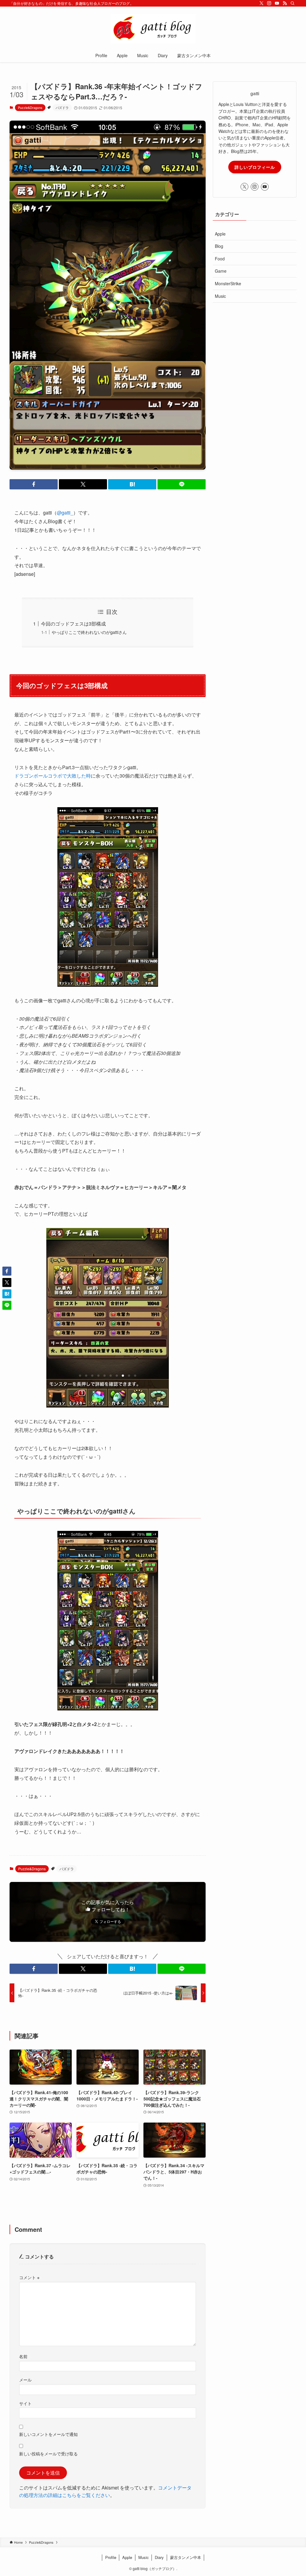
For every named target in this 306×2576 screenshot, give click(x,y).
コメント (29, 2277)
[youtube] (277, 3)
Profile (111, 2557)
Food (220, 259)
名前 (23, 2356)
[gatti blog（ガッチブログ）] (153, 29)
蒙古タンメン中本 (186, 2557)
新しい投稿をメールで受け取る (48, 2453)
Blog (219, 246)
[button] (34, 484)
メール (25, 2380)
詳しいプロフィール (255, 167)
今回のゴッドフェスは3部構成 (73, 624)
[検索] (293, 3)
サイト (25, 2403)
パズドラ (62, 107)
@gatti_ (65, 513)
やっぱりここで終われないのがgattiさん (89, 632)
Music (220, 296)
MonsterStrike (228, 283)
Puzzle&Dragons (30, 107)
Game (221, 271)
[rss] (285, 3)
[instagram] (269, 3)
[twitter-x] (261, 3)
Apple (220, 234)
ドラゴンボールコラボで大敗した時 (53, 776)
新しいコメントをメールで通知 (48, 2434)
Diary (159, 2557)
